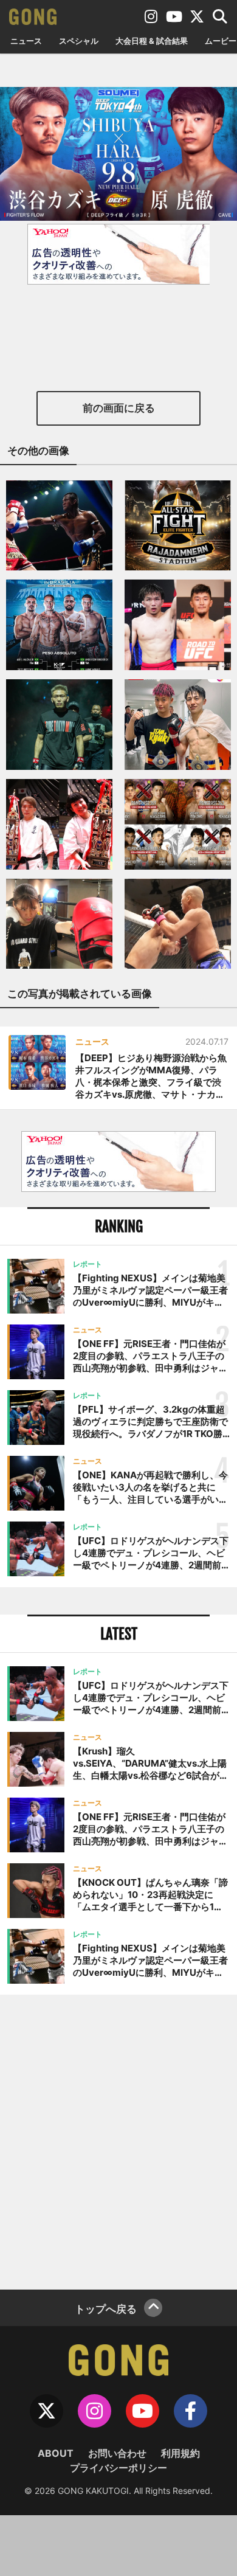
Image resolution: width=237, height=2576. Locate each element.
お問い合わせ (117, 2453)
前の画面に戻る (119, 408)
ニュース (26, 41)
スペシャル (79, 41)
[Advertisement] (118, 2141)
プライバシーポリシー (118, 2468)
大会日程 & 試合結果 (152, 41)
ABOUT (56, 2453)
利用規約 (180, 2453)
